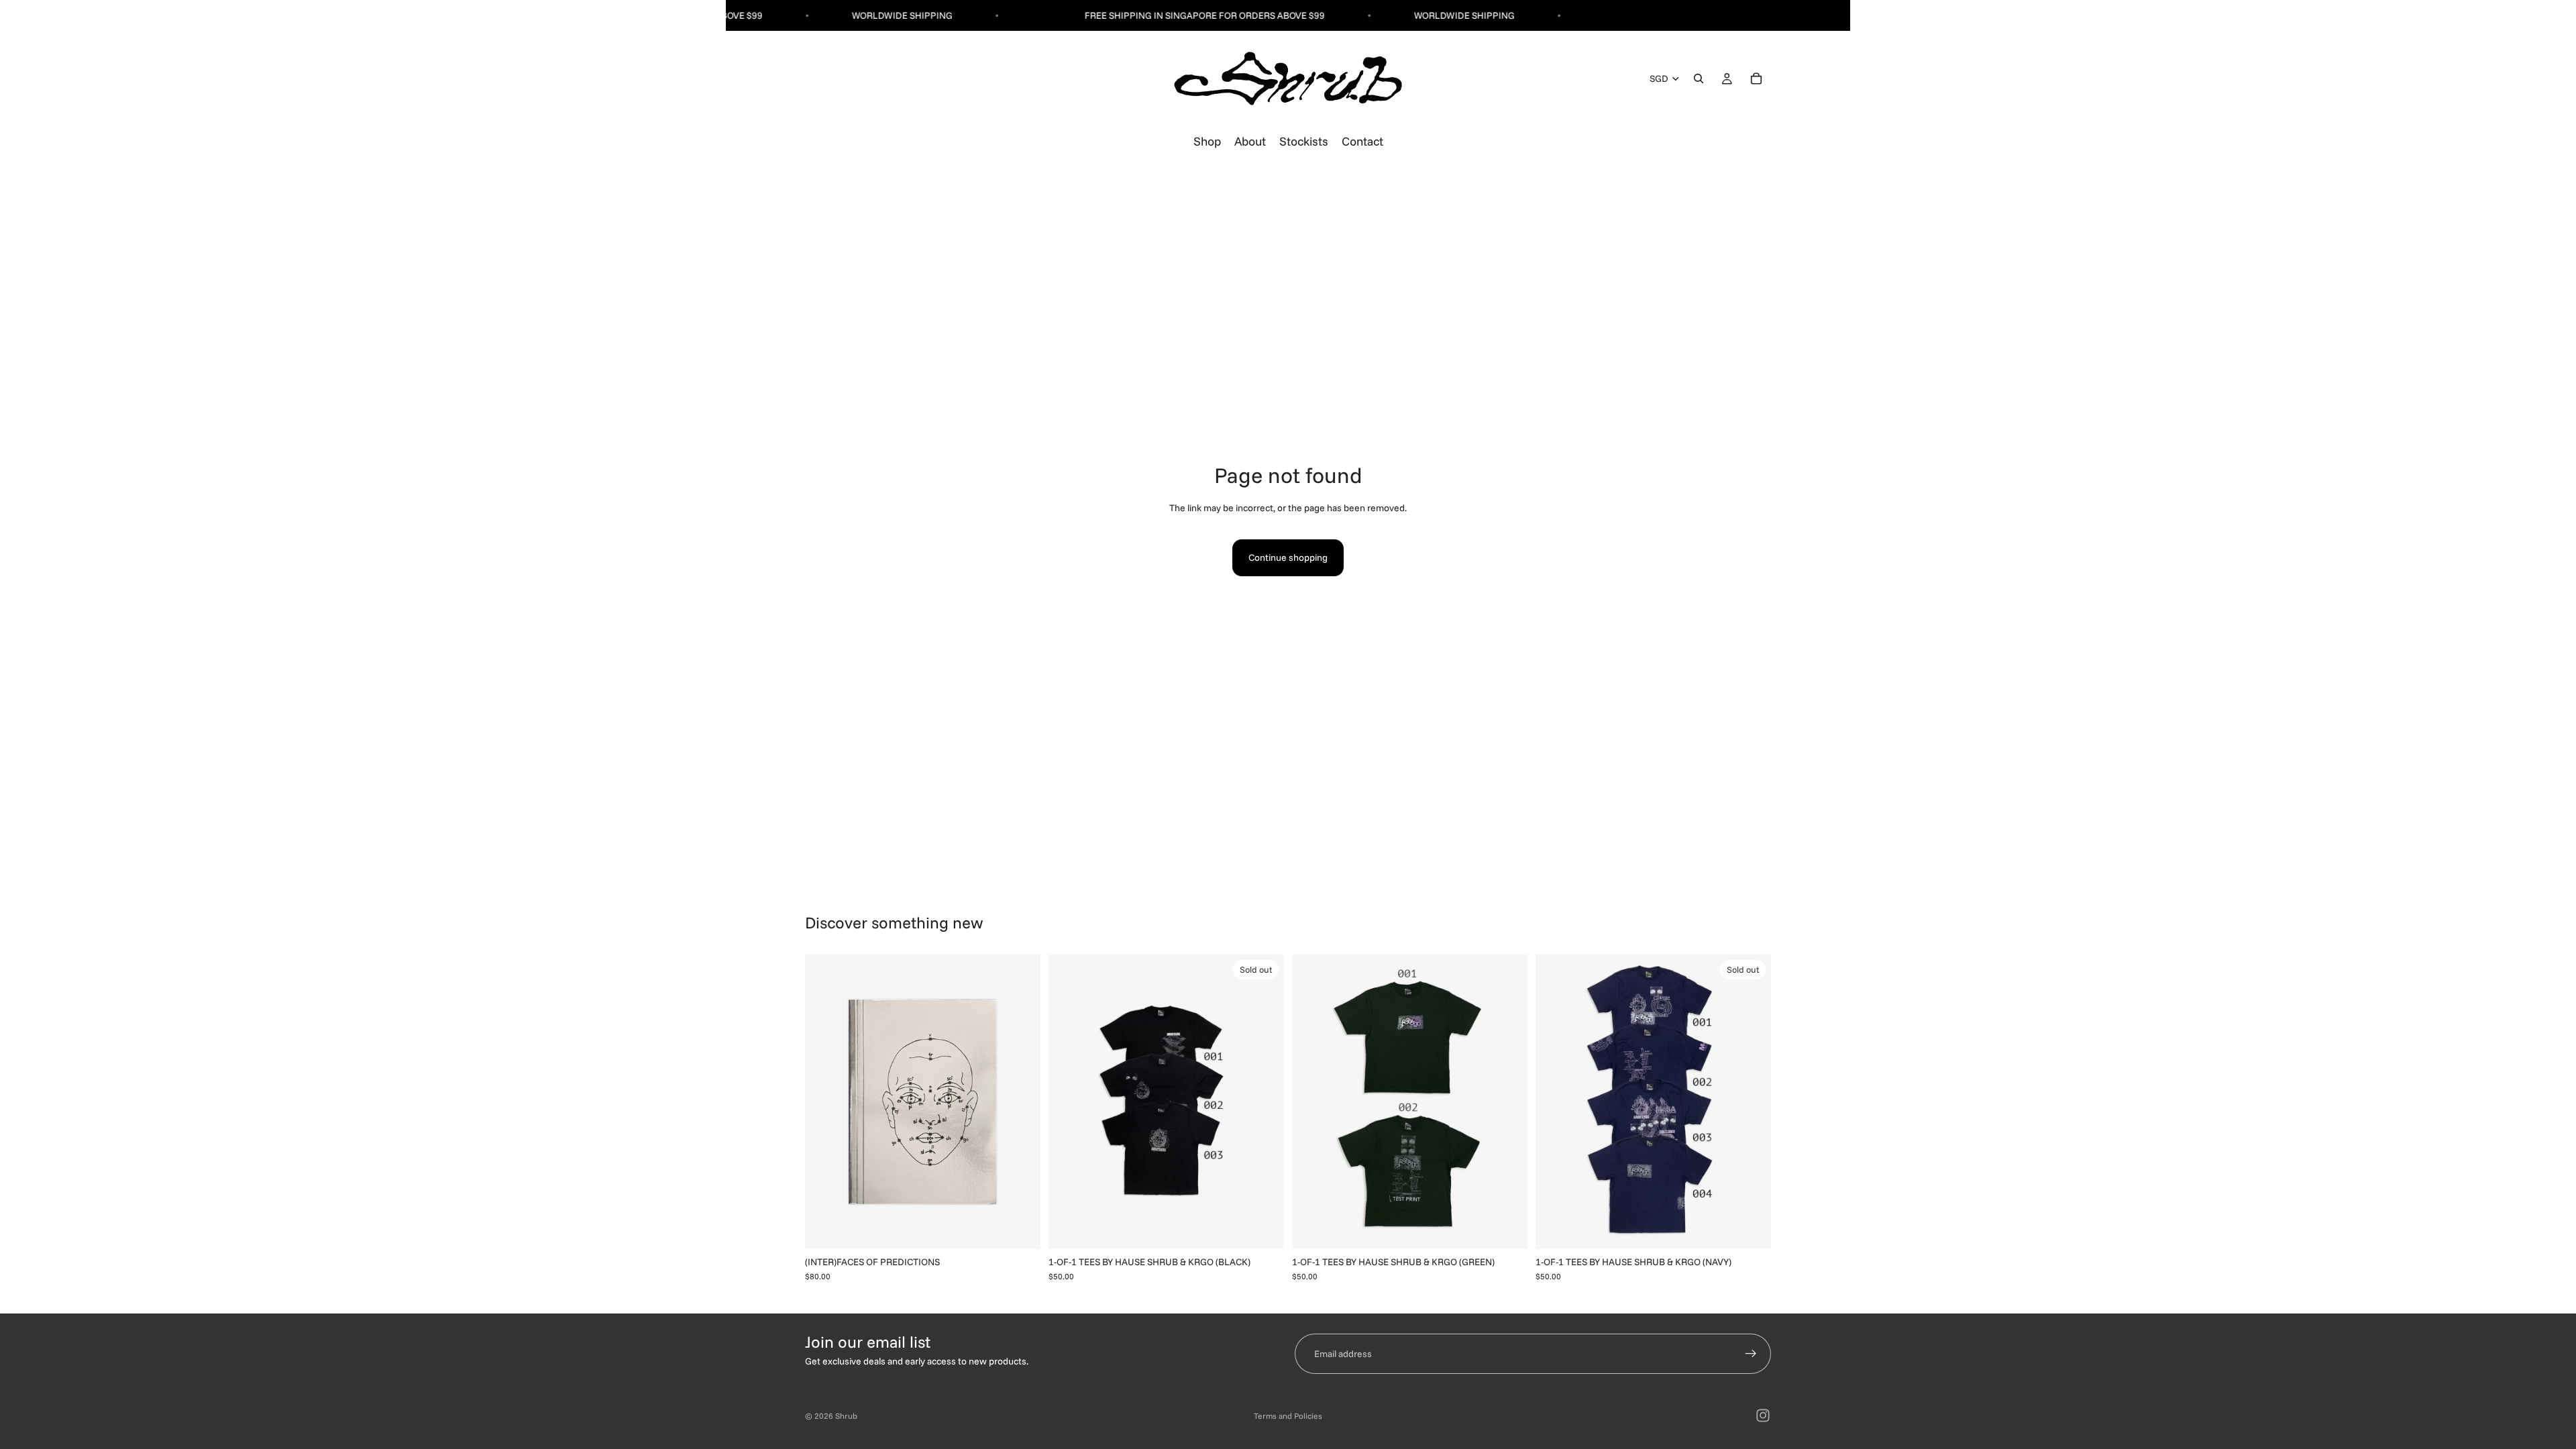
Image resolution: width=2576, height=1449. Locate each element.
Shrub (846, 1416)
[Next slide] (1020, 1102)
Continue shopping (1288, 557)
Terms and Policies (1288, 1416)
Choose (1518, 1228)
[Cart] (1756, 79)
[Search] (1699, 79)
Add (1031, 1228)
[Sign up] (1751, 1354)
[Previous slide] (825, 1102)
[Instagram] (1763, 1415)
